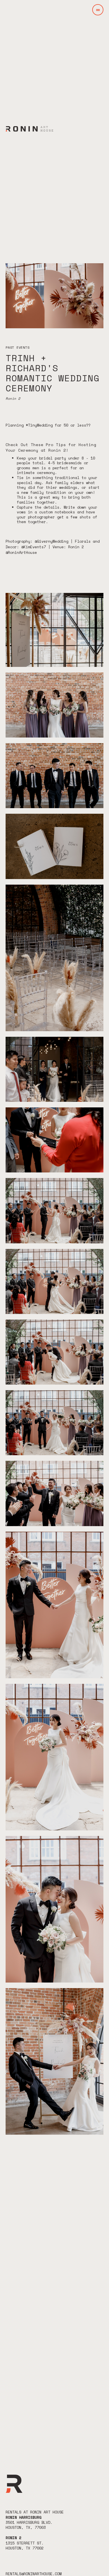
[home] (29, 129)
